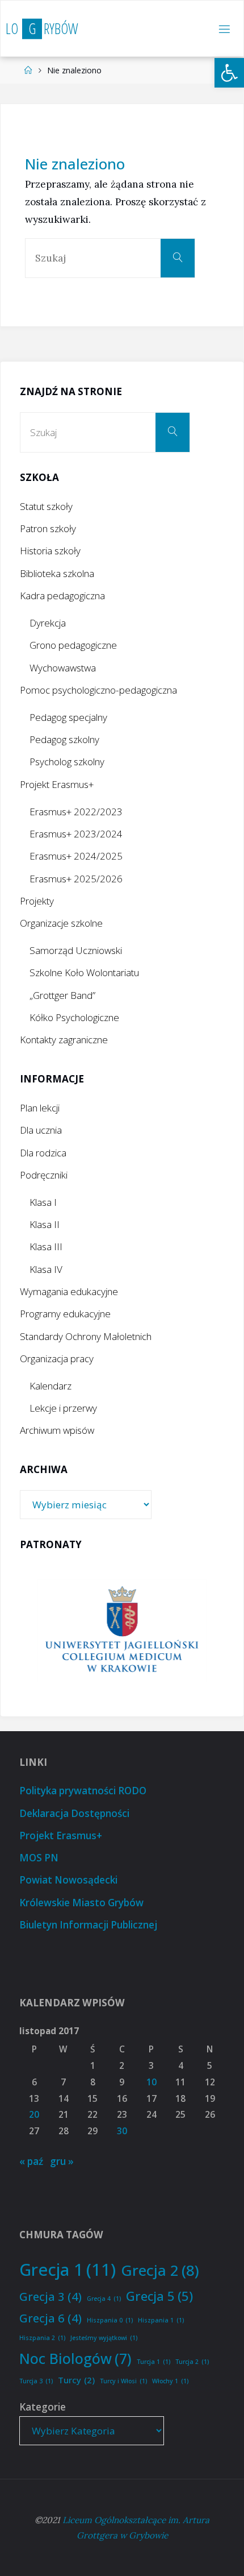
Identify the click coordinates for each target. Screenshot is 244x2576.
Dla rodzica (43, 1153)
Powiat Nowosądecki (68, 1880)
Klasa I (43, 1202)
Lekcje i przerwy (63, 1408)
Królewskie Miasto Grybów (81, 1903)
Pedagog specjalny (68, 717)
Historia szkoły (50, 551)
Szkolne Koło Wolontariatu (84, 972)
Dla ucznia (41, 1130)
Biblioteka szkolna (57, 573)
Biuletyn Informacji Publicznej (88, 1925)
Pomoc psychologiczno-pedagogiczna (98, 690)
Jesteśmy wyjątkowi (104, 2338)
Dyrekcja (48, 623)
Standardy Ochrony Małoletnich (86, 1336)
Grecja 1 (68, 2270)
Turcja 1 (153, 2362)
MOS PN (39, 1858)
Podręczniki (44, 1175)
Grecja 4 (104, 2299)
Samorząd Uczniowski (76, 950)
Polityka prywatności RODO (83, 1791)
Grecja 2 (160, 2270)
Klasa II (45, 1224)
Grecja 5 (159, 2296)
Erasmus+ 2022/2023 (76, 812)
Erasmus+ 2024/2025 (76, 856)
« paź (31, 2161)
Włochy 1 (170, 2381)
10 (152, 2082)
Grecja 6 (51, 2318)
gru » (62, 2161)
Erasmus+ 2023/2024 (76, 834)
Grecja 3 (51, 2296)
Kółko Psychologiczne (74, 1017)
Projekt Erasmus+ (57, 784)
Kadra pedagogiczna (62, 596)
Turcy (76, 2380)
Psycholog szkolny (67, 762)
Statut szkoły (46, 506)
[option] (122, 1631)
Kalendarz (51, 1386)
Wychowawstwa (63, 668)
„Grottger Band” (62, 995)
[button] (229, 73)
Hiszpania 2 (42, 2338)
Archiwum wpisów (57, 1430)
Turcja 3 (36, 2381)
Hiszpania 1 (161, 2320)
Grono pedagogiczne (73, 645)
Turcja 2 (192, 2362)
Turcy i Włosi (123, 2381)
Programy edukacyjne (65, 1314)
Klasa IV (46, 1269)
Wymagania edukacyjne (69, 1291)
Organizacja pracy (57, 1358)
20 (34, 2115)
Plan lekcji (40, 1108)
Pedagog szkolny (64, 739)
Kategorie (43, 2407)
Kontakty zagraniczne (64, 1040)
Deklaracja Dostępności (74, 1813)
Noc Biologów (75, 2358)
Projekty (37, 901)
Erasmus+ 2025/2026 (76, 879)
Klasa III (46, 1246)
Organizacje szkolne (61, 923)
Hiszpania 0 (110, 2320)
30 (122, 2131)
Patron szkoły (48, 528)
